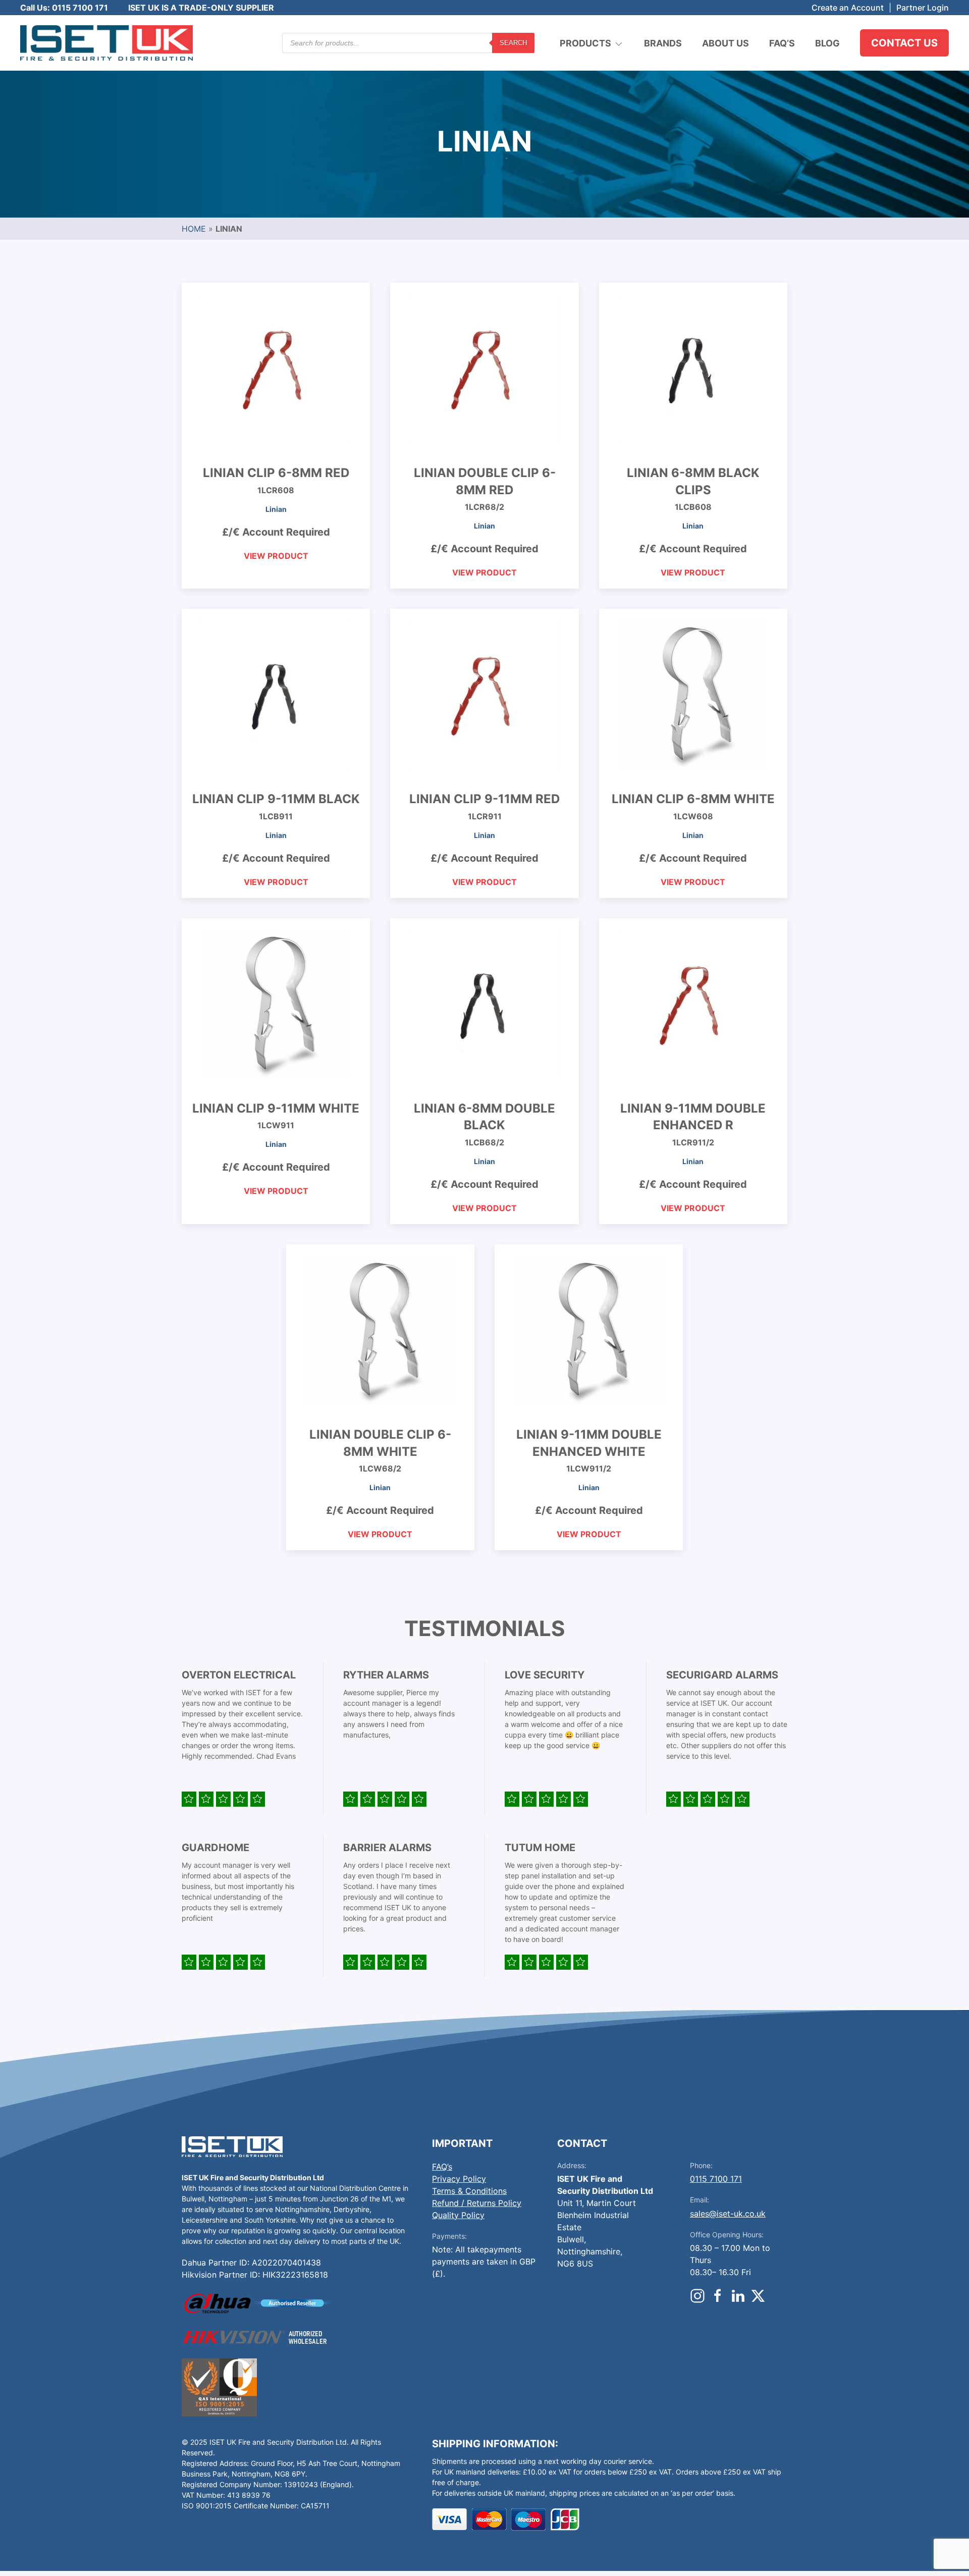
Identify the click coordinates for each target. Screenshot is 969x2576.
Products (585, 43)
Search (513, 43)
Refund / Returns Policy (477, 2203)
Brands (663, 43)
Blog (827, 43)
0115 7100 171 (716, 2179)
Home (194, 229)
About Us (725, 43)
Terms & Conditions (469, 2191)
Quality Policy (458, 2215)
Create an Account (848, 8)
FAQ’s (782, 43)
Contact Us (904, 43)
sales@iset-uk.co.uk (728, 2214)
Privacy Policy (459, 2179)
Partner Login (923, 8)
